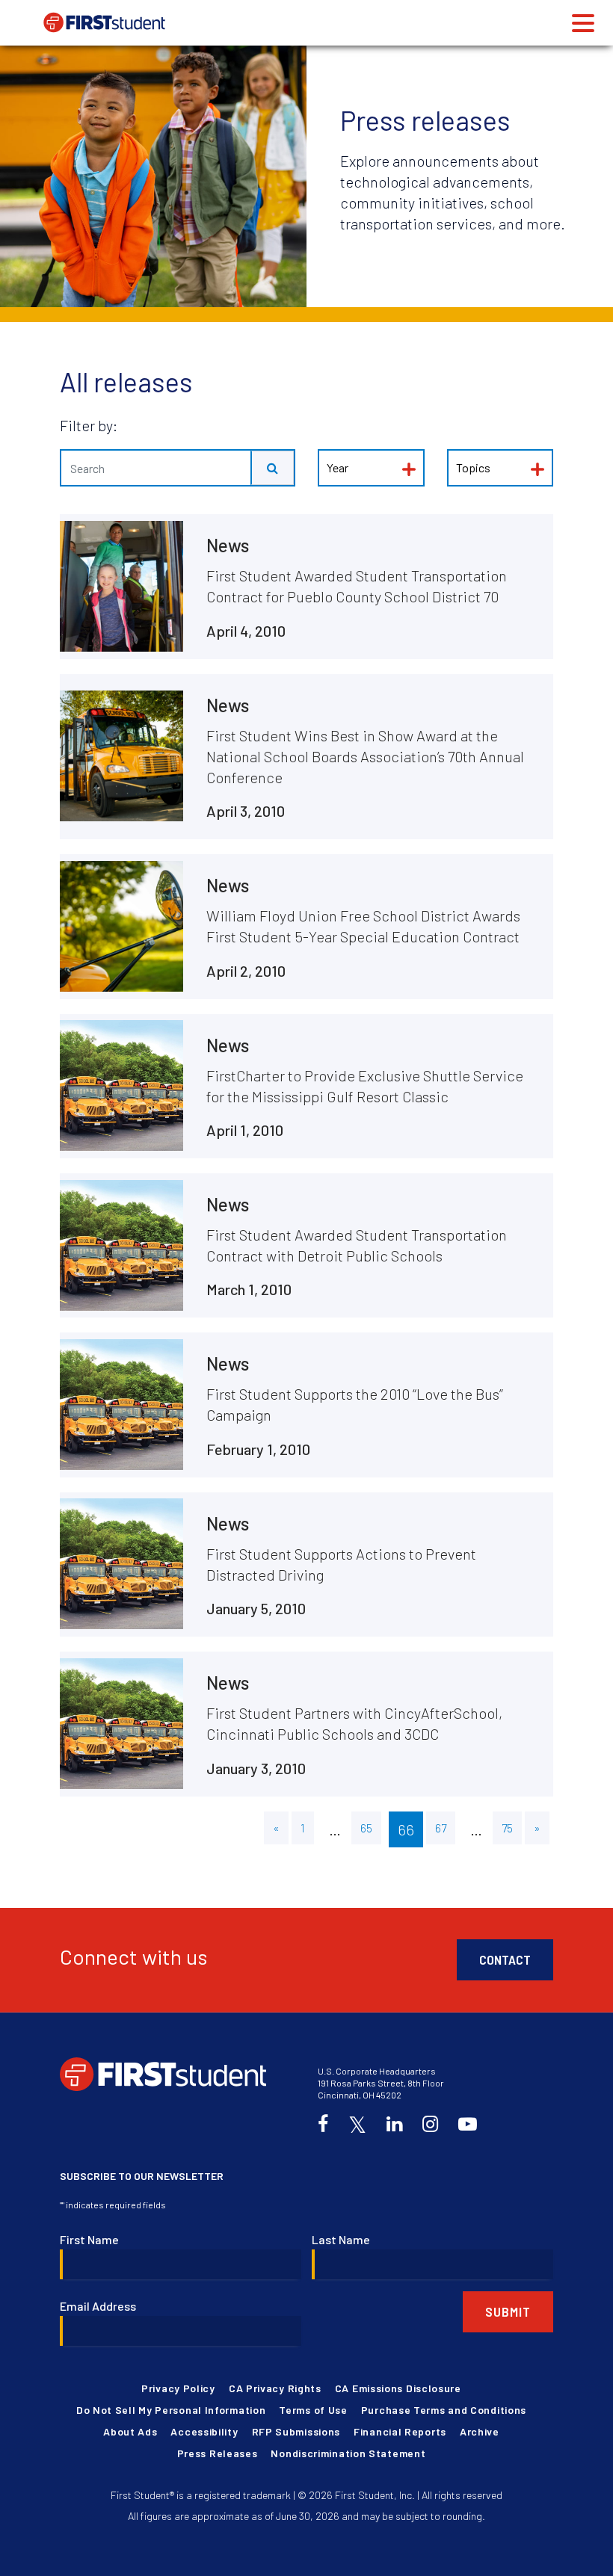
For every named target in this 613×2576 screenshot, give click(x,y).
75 (507, 1828)
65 (366, 1828)
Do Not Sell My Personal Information (171, 2410)
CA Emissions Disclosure (398, 2388)
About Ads (130, 2431)
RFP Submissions (296, 2431)
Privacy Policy (178, 2388)
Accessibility (204, 2431)
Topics (473, 467)
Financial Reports (400, 2431)
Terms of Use (313, 2410)
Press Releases (218, 2453)
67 (441, 1828)
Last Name (341, 2239)
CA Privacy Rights (275, 2388)
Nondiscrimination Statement (348, 2453)
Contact (505, 1959)
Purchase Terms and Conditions (444, 2410)
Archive (480, 2431)
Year (338, 467)
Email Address (98, 2306)
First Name (89, 2239)
